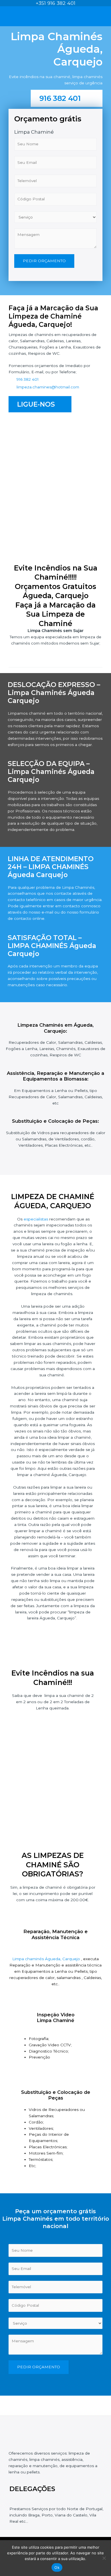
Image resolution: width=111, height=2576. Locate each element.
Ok (57, 2567)
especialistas (36, 1219)
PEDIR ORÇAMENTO (44, 261)
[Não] (104, 2558)
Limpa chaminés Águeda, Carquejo (47, 1959)
